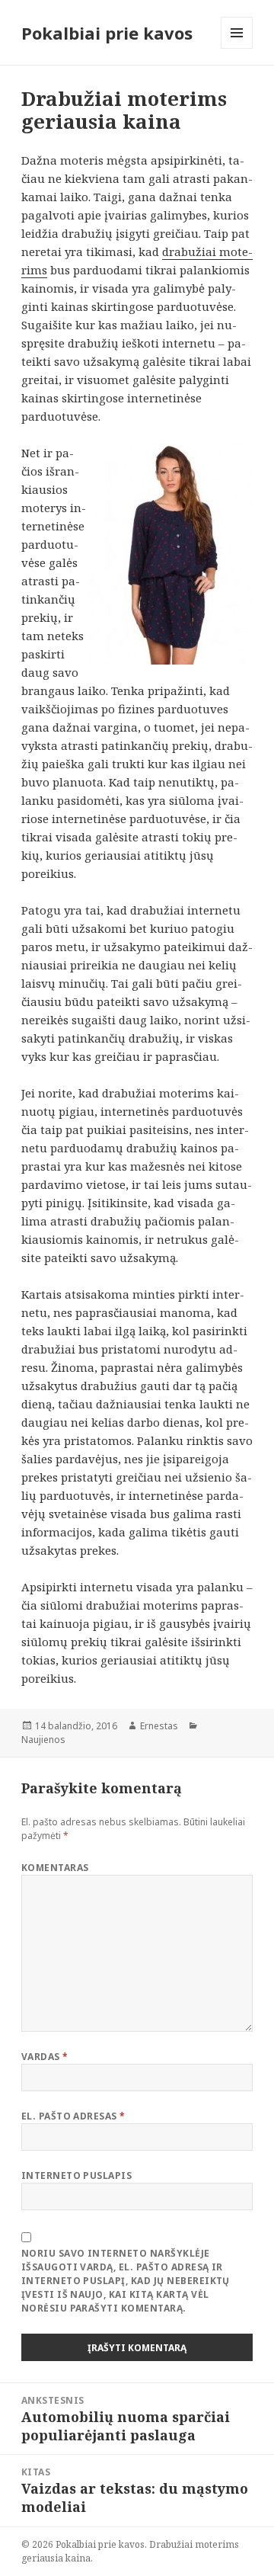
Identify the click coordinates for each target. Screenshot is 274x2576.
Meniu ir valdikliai (237, 48)
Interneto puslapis (77, 2176)
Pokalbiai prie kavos (107, 33)
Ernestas (159, 1726)
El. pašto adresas (73, 2116)
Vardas (45, 2057)
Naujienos (43, 1740)
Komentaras (55, 1868)
